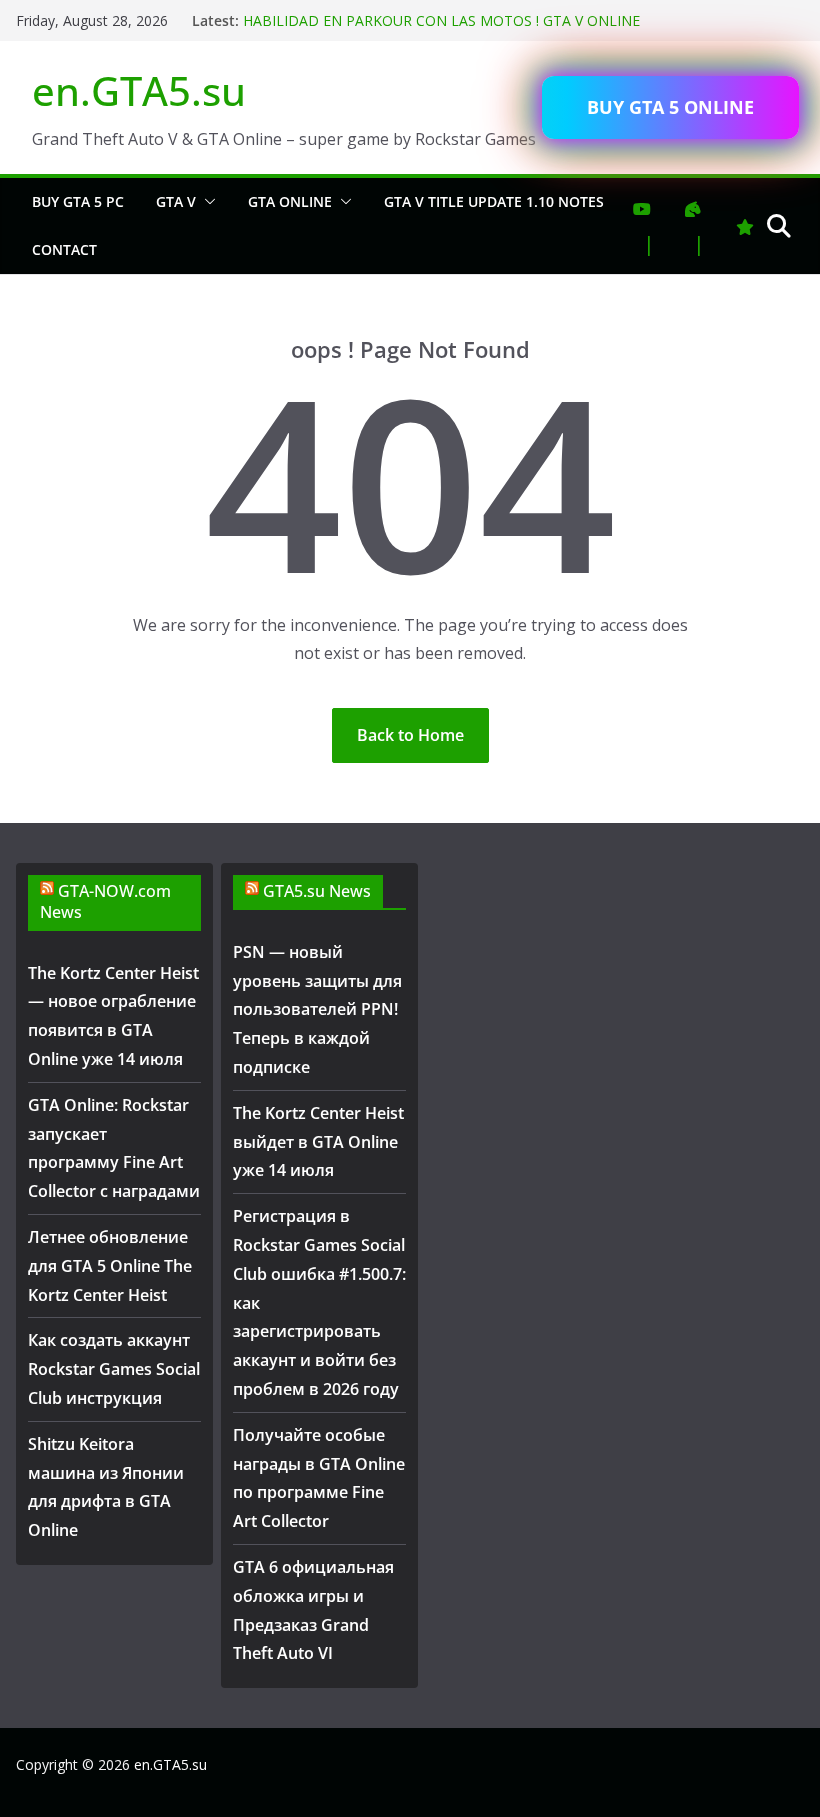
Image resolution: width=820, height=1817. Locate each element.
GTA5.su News (317, 891)
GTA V (176, 201)
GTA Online (290, 201)
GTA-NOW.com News (105, 901)
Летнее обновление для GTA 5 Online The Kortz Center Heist (110, 1266)
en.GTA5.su (139, 90)
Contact (64, 249)
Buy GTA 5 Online (670, 107)
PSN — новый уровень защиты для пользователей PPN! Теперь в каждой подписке (317, 1009)
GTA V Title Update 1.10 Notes (494, 201)
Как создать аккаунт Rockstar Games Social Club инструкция (114, 1369)
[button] (206, 202)
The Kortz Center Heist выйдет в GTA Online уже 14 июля (318, 1142)
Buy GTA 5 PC (78, 201)
